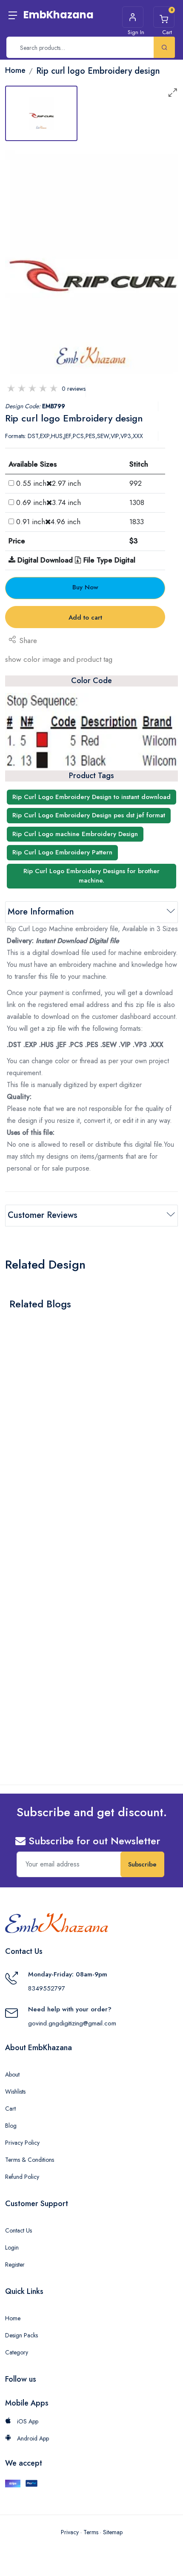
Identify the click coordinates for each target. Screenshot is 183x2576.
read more (30, 1464)
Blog (11, 2126)
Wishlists (15, 2091)
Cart (10, 2109)
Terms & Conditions (30, 2160)
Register (15, 2264)
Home (13, 2318)
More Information (41, 912)
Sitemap (113, 2532)
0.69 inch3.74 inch (49, 502)
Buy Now (85, 587)
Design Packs (21, 2335)
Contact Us (19, 2230)
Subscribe (142, 1864)
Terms (91, 2532)
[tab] (41, 113)
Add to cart (85, 617)
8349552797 (47, 1988)
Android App (32, 2438)
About (12, 2074)
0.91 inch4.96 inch (48, 522)
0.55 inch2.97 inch (49, 483)
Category (17, 2352)
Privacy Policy (22, 2143)
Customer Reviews (43, 1215)
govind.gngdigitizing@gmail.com (72, 2023)
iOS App (27, 2421)
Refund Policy (22, 2177)
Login (12, 2247)
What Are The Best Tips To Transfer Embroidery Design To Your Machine (84, 1442)
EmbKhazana (59, 15)
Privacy (70, 2532)
